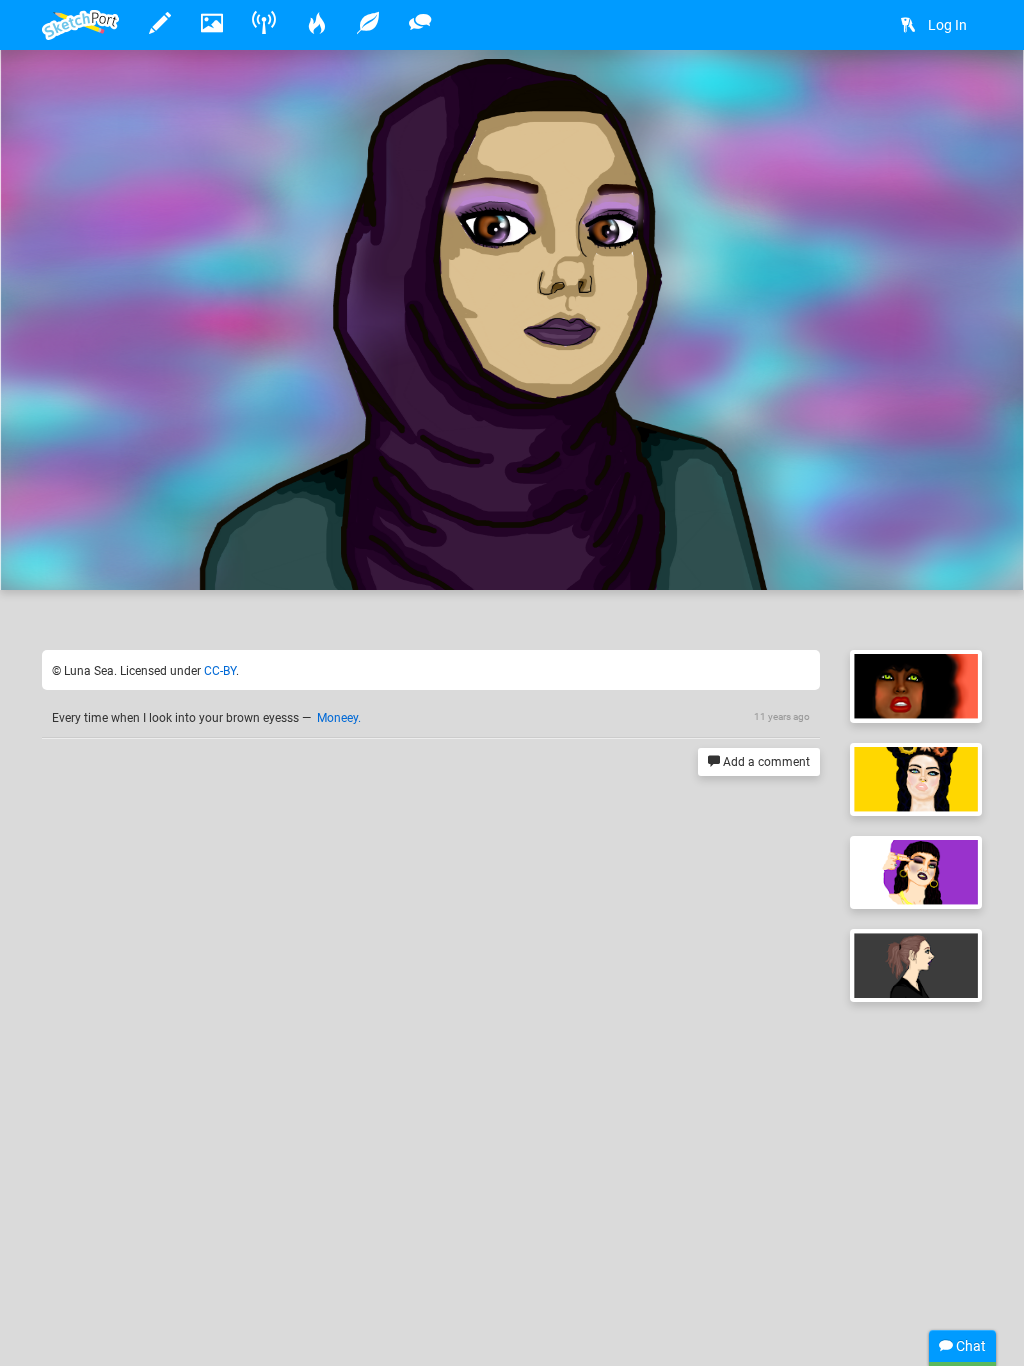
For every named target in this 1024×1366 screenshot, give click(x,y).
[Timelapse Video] (957, 96)
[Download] (904, 96)
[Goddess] (916, 779)
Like (82, 554)
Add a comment (765, 762)
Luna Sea (134, 513)
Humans (403, 513)
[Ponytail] (916, 965)
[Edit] (851, 96)
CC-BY (220, 671)
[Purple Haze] (916, 872)
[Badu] (916, 686)
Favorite (203, 554)
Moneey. (339, 718)
